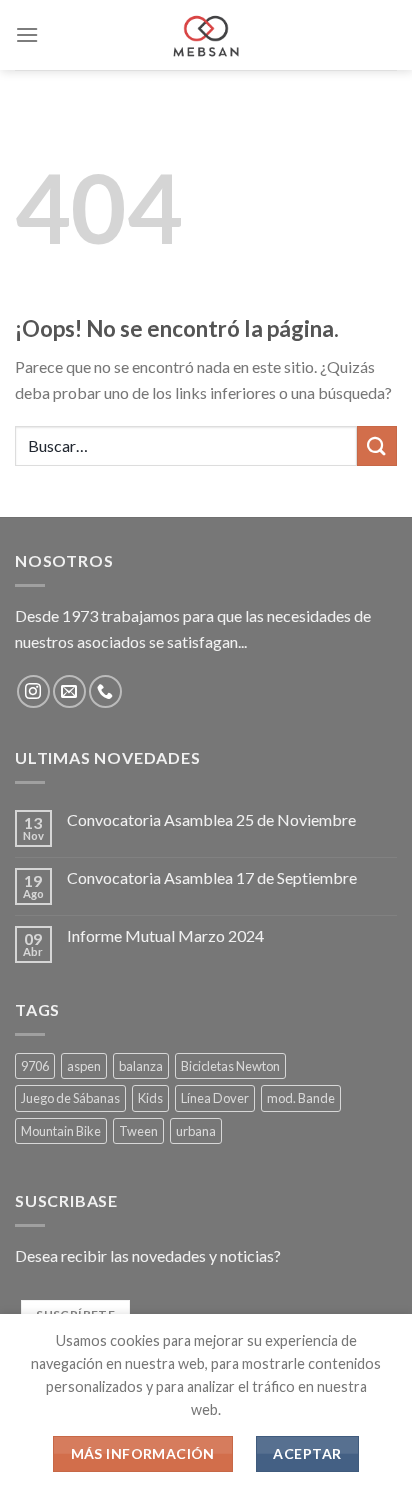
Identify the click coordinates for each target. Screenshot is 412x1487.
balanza (141, 1066)
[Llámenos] (105, 691)
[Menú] (27, 34)
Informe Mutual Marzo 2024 (165, 935)
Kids (150, 1098)
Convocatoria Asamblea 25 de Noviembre (211, 819)
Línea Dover (215, 1098)
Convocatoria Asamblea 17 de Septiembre (212, 877)
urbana (196, 1131)
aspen (84, 1066)
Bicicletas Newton (230, 1066)
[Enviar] (377, 445)
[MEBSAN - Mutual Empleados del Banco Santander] (206, 35)
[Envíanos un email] (69, 691)
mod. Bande (301, 1098)
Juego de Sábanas (70, 1098)
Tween (138, 1131)
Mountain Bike (61, 1131)
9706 (35, 1066)
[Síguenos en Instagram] (33, 691)
